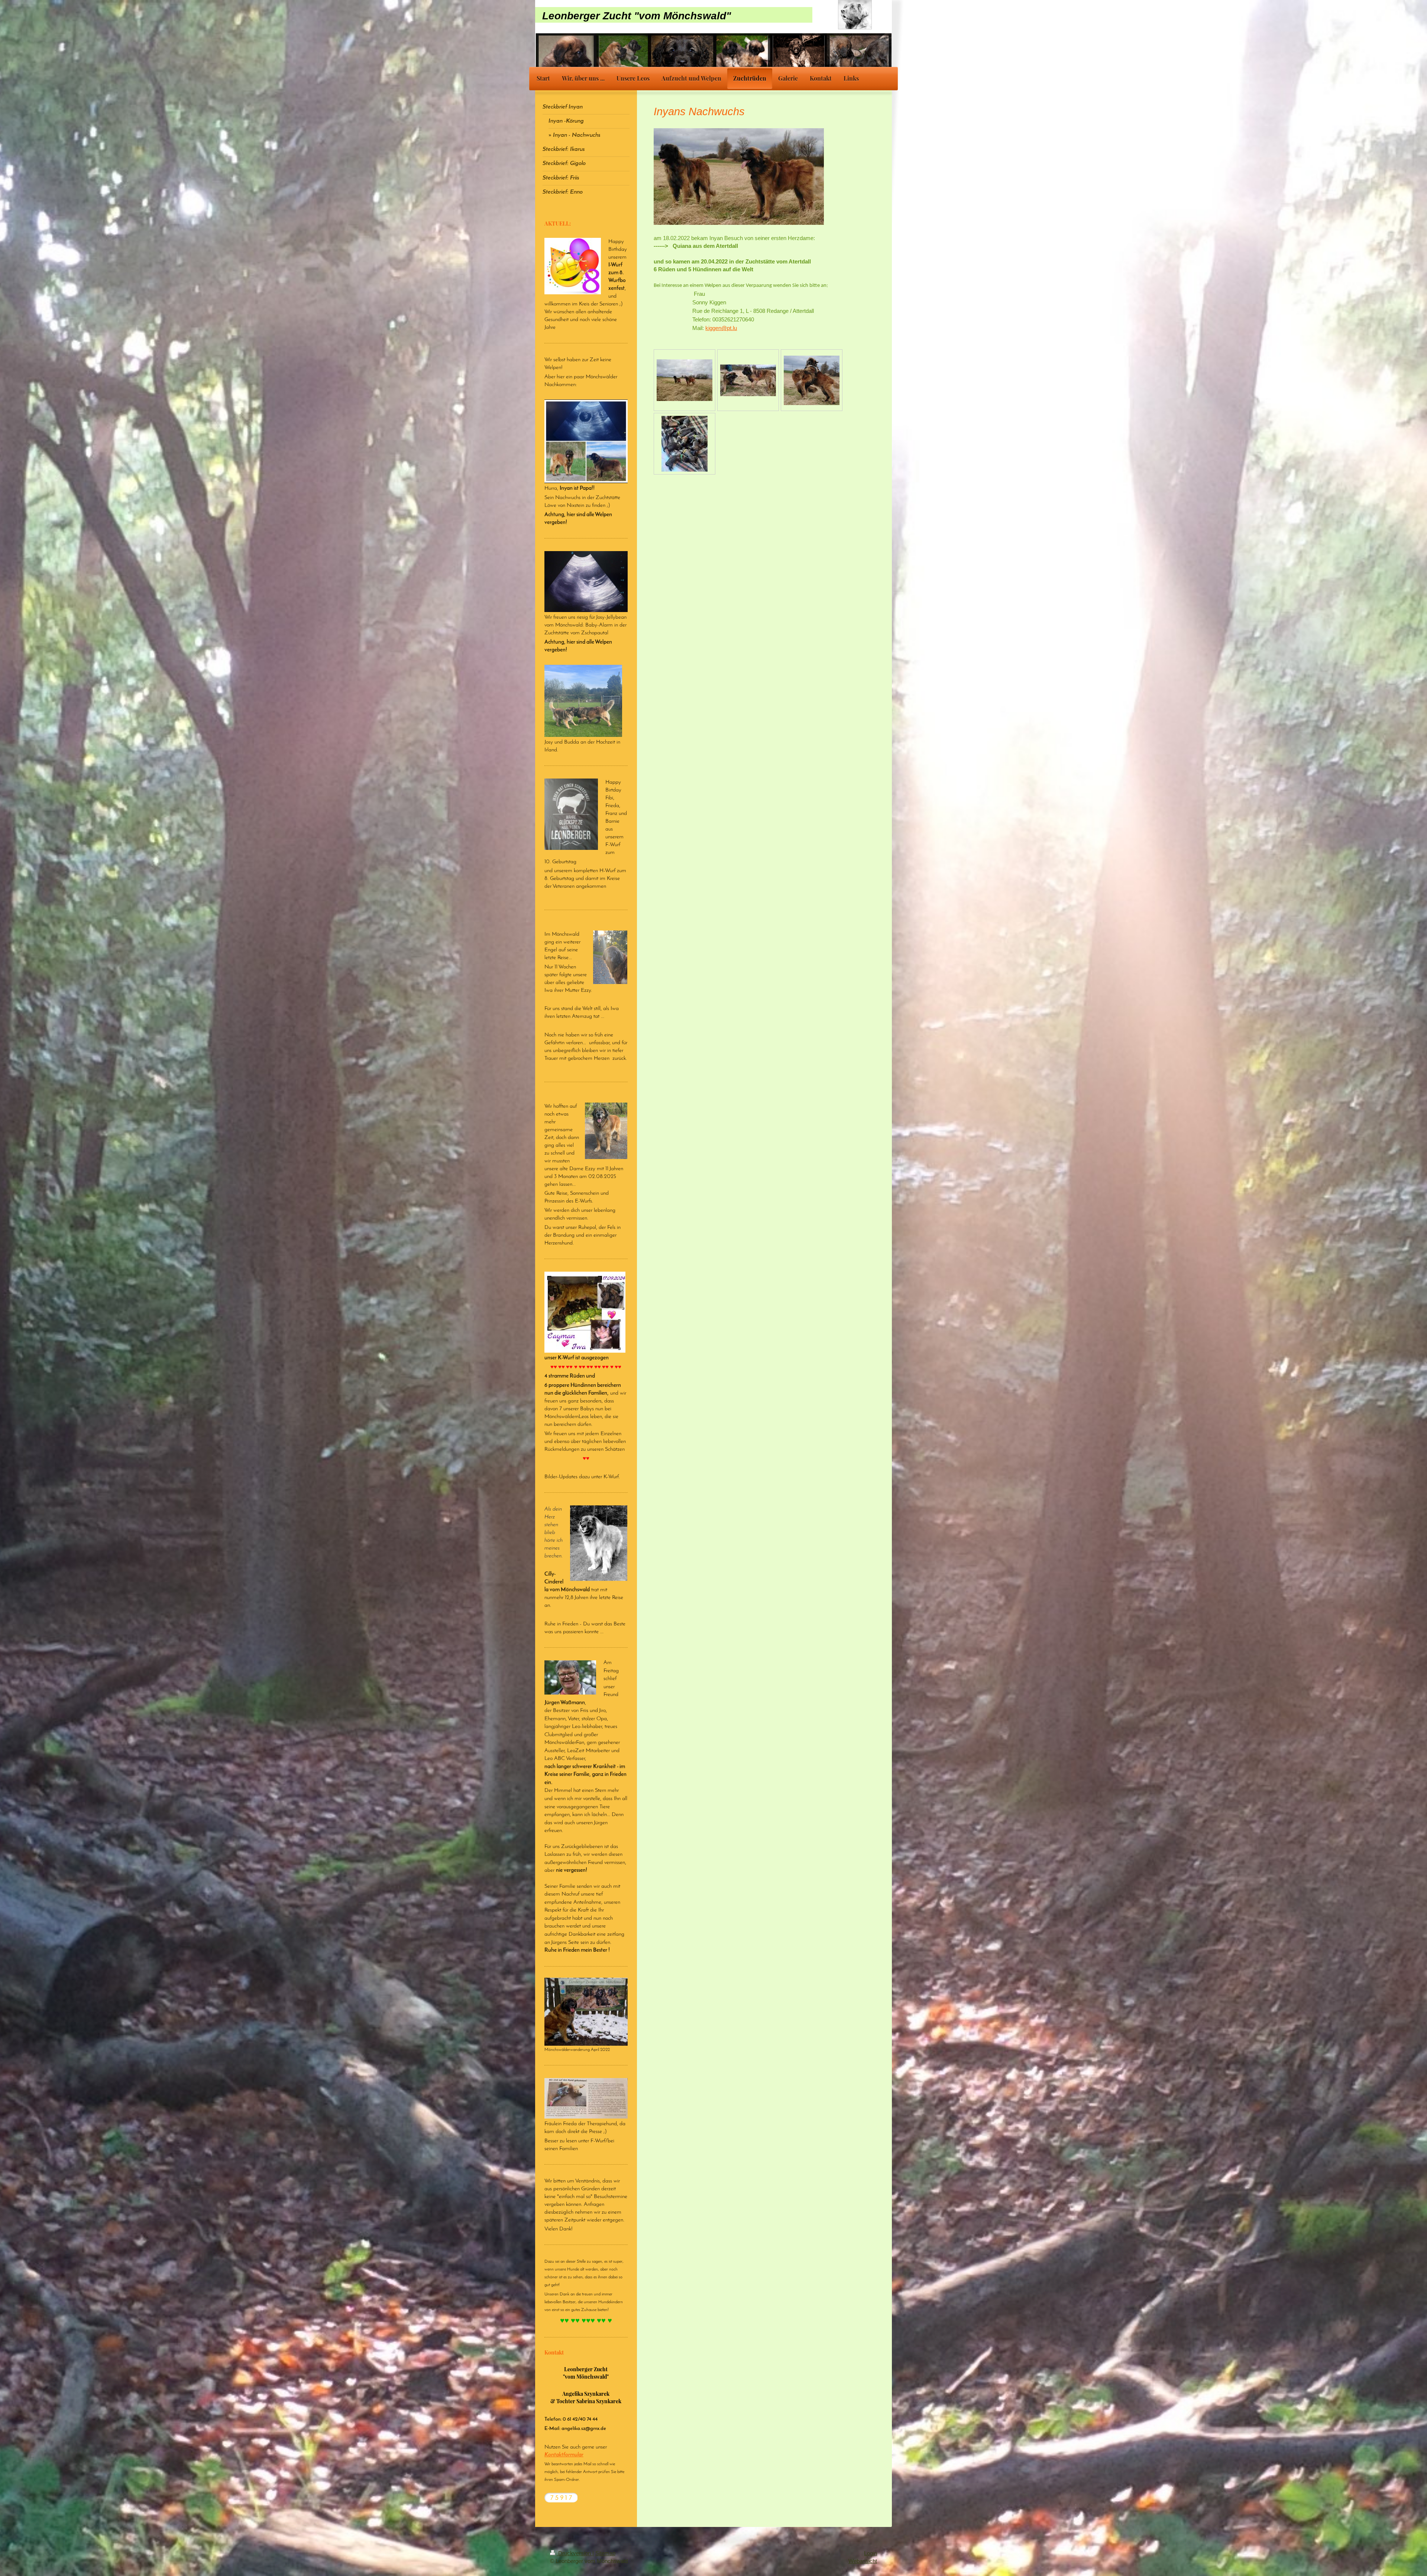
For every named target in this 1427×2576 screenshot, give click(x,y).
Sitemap (605, 2553)
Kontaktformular (564, 2455)
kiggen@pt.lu (721, 328)
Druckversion (575, 2553)
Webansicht (863, 2561)
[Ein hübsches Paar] (685, 380)
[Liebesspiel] (748, 380)
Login (871, 2553)
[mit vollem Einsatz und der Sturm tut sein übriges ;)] (812, 380)
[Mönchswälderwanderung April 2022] (586, 2012)
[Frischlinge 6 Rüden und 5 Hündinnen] (685, 444)
